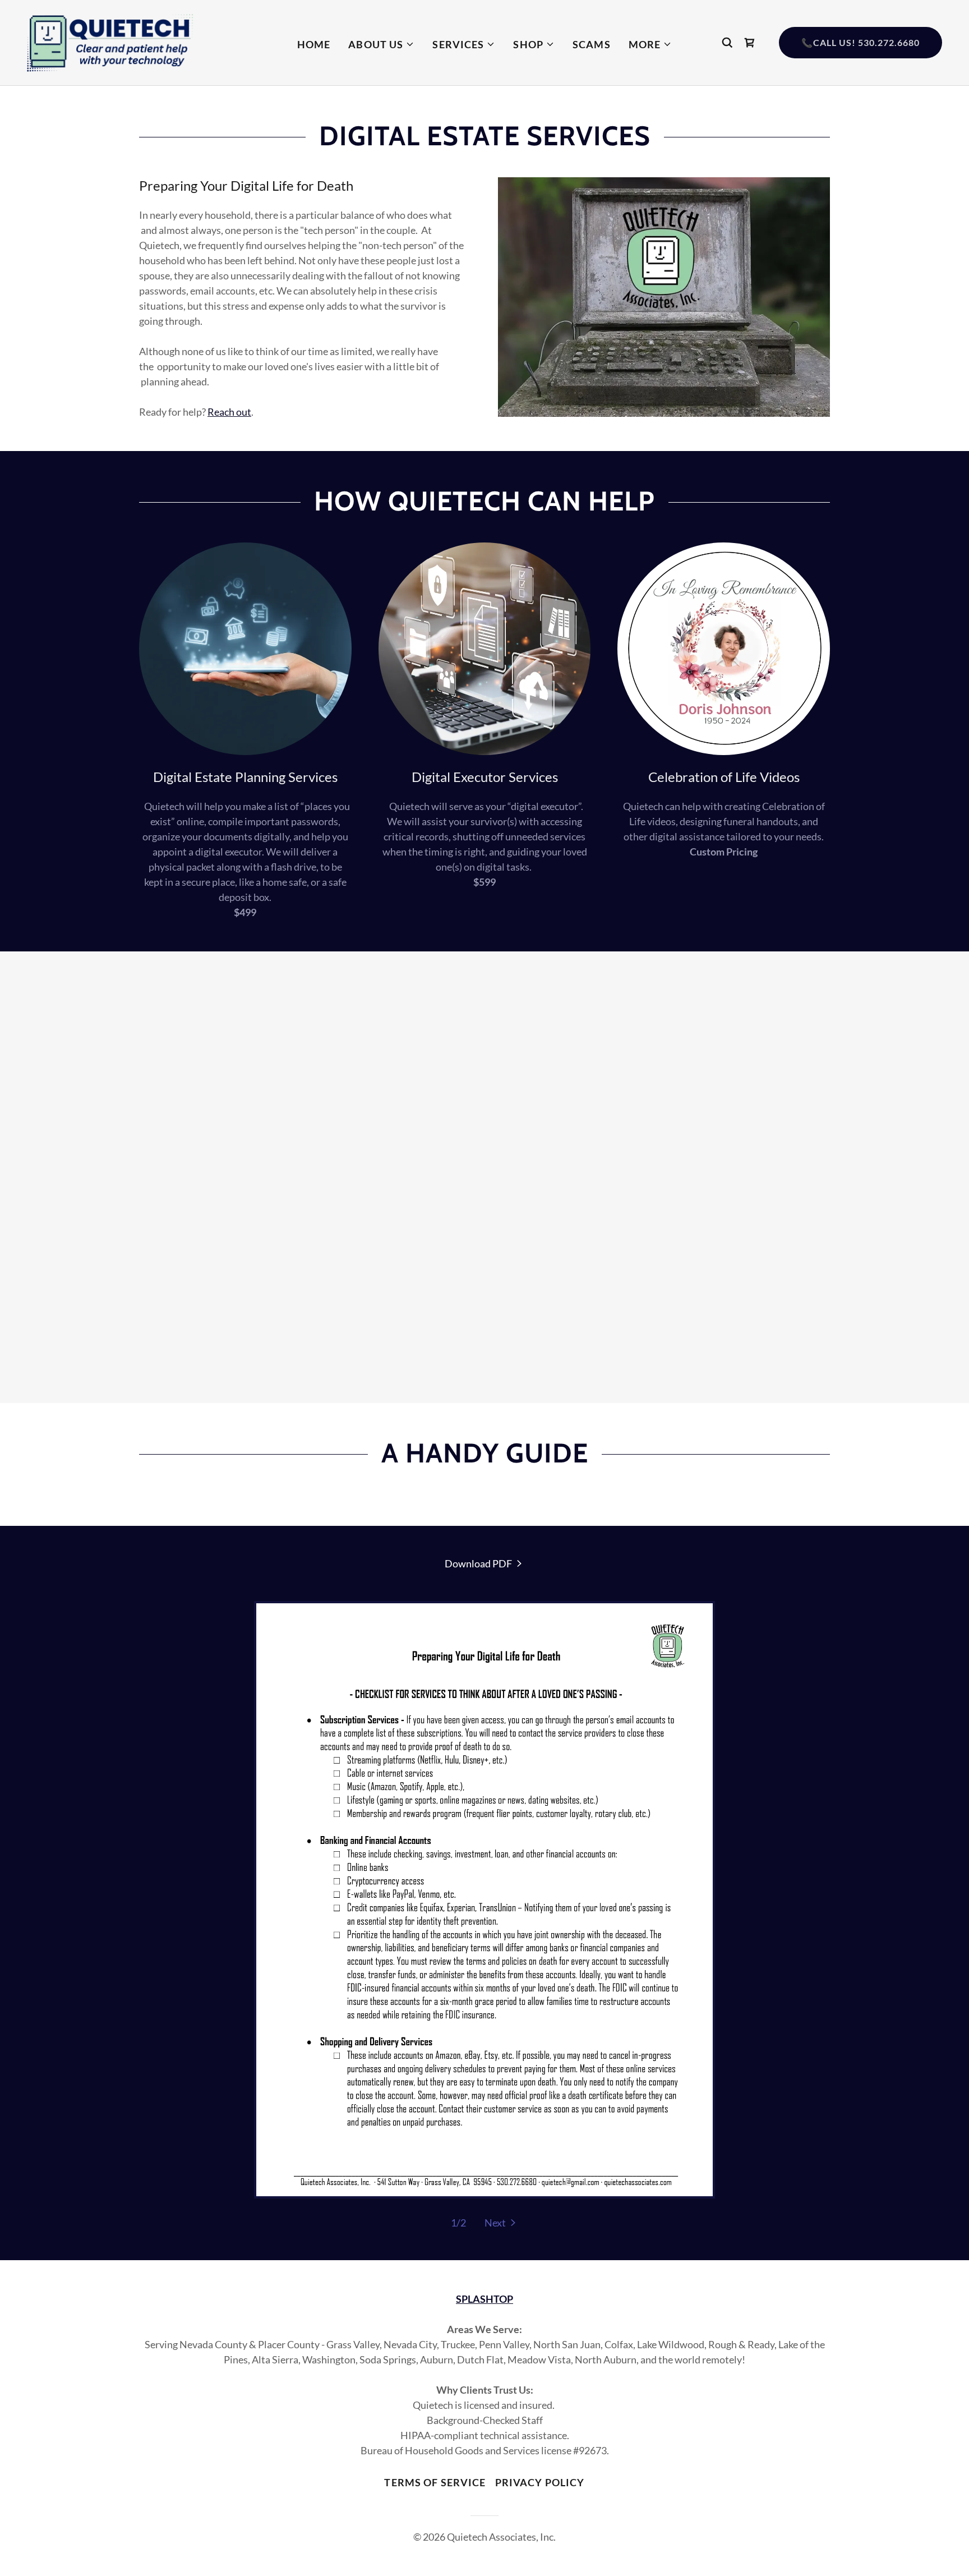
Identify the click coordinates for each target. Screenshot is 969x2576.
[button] (381, 44)
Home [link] (314, 44)
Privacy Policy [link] (540, 2482)
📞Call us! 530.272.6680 (860, 42)
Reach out (229, 412)
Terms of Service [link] (435, 2482)
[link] (110, 42)
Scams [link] (592, 44)
